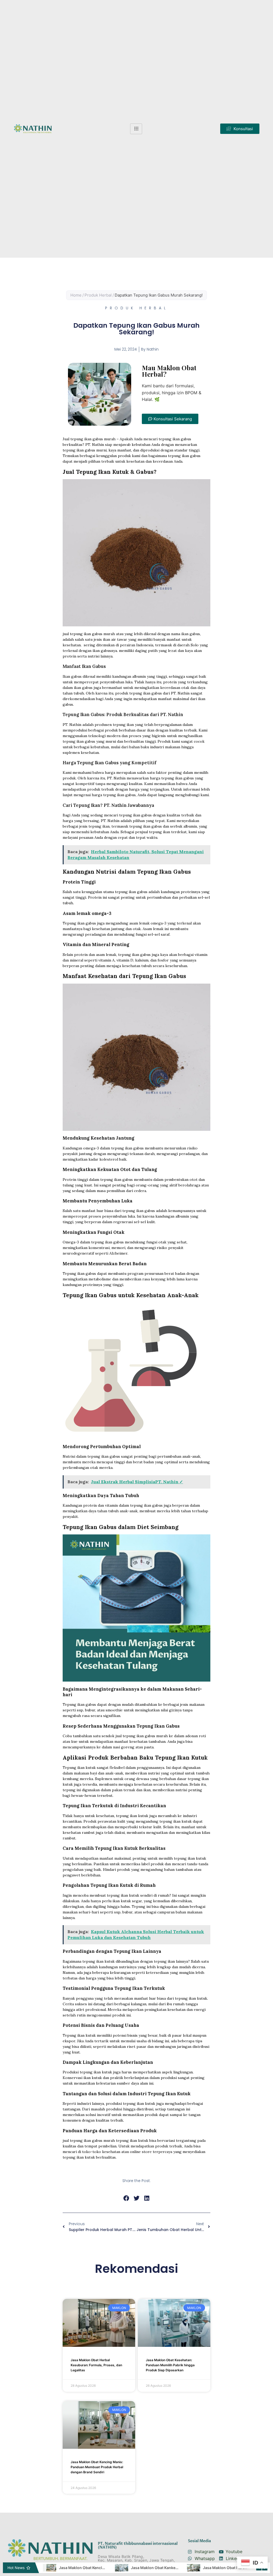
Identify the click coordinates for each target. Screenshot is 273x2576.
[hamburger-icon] (136, 129)
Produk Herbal (98, 295)
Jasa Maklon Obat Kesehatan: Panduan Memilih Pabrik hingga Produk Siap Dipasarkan (170, 2365)
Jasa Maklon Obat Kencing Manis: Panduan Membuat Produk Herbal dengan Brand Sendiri (97, 2467)
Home (76, 295)
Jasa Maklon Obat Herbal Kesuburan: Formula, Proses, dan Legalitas (96, 2365)
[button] (240, 129)
